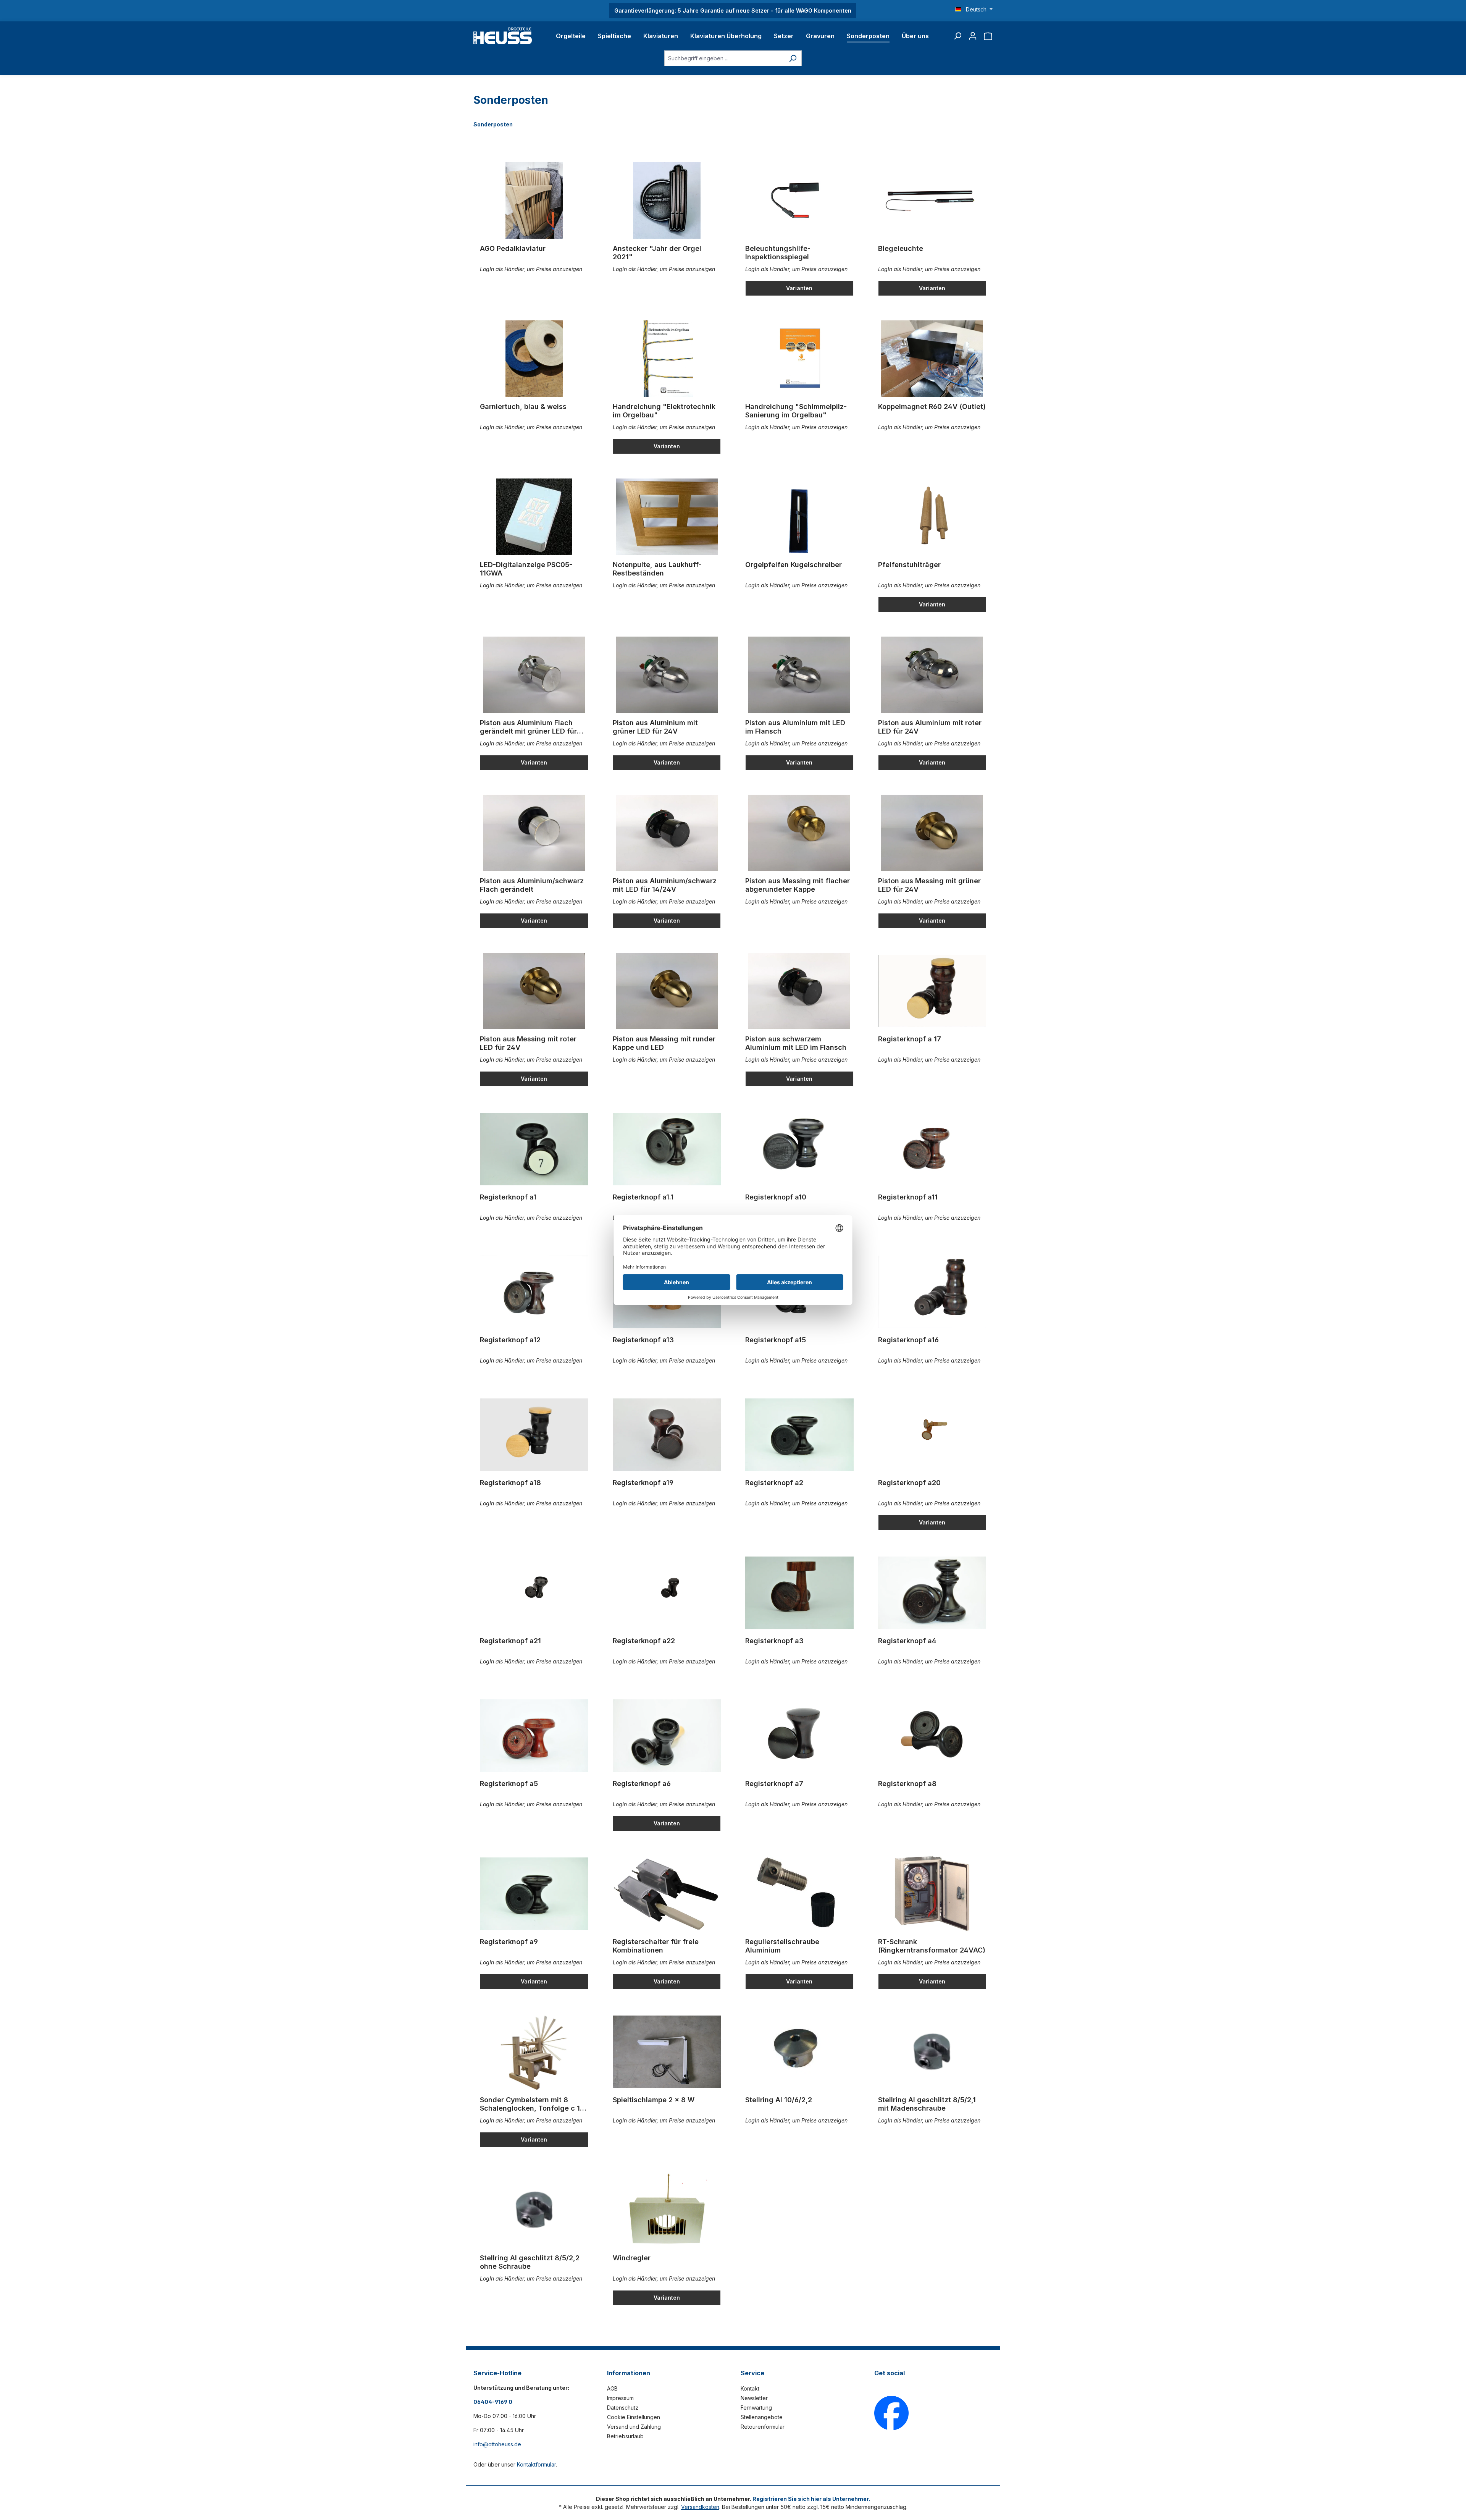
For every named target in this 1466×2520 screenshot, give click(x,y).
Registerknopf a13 (643, 1340)
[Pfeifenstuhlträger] (932, 517)
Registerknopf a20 (909, 1483)
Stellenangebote (762, 2417)
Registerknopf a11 (908, 1197)
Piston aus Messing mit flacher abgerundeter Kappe (798, 885)
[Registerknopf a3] (799, 1593)
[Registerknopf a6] (667, 1736)
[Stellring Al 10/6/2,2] (799, 2052)
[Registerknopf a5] (534, 1736)
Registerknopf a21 (510, 1641)
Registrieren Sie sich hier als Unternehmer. (811, 2499)
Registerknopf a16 (908, 1340)
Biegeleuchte (901, 248)
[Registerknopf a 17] (932, 991)
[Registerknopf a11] (932, 1149)
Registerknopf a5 (509, 1784)
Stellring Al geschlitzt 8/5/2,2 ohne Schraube (530, 2262)
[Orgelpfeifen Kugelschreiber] (799, 517)
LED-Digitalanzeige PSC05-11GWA (526, 569)
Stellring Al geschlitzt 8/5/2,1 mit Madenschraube (927, 2104)
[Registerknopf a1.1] (667, 1149)
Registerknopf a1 (508, 1197)
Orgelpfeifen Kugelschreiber (794, 565)
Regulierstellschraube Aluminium (782, 1946)
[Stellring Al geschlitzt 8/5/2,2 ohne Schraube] (534, 2210)
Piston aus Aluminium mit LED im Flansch (795, 727)
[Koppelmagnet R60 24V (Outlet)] (932, 359)
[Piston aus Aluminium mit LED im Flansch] (799, 675)
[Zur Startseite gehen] (503, 36)
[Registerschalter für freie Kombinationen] (667, 1894)
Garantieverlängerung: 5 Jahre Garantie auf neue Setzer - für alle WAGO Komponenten (733, 11)
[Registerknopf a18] (534, 1435)
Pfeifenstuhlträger (909, 565)
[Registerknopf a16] (932, 1292)
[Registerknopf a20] (932, 1435)
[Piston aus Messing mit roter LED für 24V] (534, 991)
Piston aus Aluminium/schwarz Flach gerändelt (532, 885)
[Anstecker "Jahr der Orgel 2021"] (667, 200)
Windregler (632, 2258)
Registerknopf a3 (774, 1641)
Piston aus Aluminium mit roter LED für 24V (930, 727)
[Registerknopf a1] (534, 1149)
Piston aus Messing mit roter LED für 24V (528, 1043)
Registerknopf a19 (643, 1483)
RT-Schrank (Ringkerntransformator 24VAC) (932, 1946)
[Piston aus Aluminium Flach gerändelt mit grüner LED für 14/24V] (534, 675)
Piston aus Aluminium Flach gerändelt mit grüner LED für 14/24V (528, 727)
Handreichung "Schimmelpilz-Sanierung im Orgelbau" (796, 411)
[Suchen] (957, 36)
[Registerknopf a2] (799, 1435)
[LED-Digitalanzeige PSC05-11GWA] (534, 517)
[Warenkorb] (988, 36)
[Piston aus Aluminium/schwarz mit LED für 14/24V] (667, 833)
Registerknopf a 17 (910, 1039)
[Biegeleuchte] (932, 200)
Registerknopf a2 (774, 1483)
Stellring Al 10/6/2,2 (779, 2100)
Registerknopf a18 (510, 1483)
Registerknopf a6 (642, 1784)
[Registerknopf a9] (534, 1894)
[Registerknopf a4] (932, 1593)
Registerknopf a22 (644, 1641)
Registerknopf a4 (907, 1641)
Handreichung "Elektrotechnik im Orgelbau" (664, 411)
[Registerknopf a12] (534, 1292)
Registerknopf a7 (774, 1784)
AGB (612, 2388)
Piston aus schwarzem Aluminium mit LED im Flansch (796, 1043)
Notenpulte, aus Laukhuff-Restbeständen (657, 569)
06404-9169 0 (493, 2402)
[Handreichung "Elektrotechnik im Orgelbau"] (667, 359)
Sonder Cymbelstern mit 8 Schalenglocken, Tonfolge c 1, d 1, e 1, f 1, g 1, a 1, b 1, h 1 (531, 2104)
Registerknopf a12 (510, 1340)
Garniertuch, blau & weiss (523, 407)
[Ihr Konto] (973, 36)
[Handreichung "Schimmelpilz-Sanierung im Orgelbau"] (799, 359)
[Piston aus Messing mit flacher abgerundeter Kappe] (799, 833)
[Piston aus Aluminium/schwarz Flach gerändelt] (534, 833)
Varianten (799, 288)
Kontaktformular (536, 2464)
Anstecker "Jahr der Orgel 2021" (657, 253)
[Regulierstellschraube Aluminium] (799, 1894)
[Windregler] (667, 2210)
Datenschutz (623, 2408)
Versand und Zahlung (634, 2427)
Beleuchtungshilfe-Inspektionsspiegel (778, 253)
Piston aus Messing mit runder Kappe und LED (664, 1043)
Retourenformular (763, 2427)
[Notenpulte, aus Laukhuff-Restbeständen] (667, 517)
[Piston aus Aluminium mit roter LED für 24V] (932, 675)
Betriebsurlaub (625, 2436)
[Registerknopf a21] (534, 1593)
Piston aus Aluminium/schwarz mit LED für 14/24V (665, 885)
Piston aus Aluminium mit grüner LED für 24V (655, 727)
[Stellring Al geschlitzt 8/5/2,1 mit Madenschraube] (932, 2052)
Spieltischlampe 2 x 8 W (654, 2100)
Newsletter (754, 2398)
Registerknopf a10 (776, 1197)
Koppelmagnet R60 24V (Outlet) (932, 407)
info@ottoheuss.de (497, 2444)
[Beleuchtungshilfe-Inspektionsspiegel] (799, 200)
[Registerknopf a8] (932, 1736)
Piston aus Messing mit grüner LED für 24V (929, 885)
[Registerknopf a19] (667, 1435)
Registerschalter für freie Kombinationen (656, 1946)
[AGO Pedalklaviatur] (534, 200)
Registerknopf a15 (776, 1340)
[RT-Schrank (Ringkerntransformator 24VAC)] (932, 1894)
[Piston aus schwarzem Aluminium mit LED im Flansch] (799, 991)
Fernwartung (756, 2408)
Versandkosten (700, 2507)
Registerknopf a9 (509, 1942)
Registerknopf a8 (907, 1784)
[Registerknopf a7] (799, 1736)
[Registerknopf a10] (799, 1149)
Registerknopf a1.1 (643, 1197)
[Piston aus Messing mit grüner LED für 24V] (932, 833)
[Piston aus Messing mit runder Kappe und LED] (667, 991)
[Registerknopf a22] (667, 1593)
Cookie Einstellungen (634, 2417)
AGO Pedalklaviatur (513, 248)
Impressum (620, 2398)
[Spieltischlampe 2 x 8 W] (667, 2052)
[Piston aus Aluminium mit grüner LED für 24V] (667, 675)
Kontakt (750, 2388)
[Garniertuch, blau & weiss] (534, 359)
